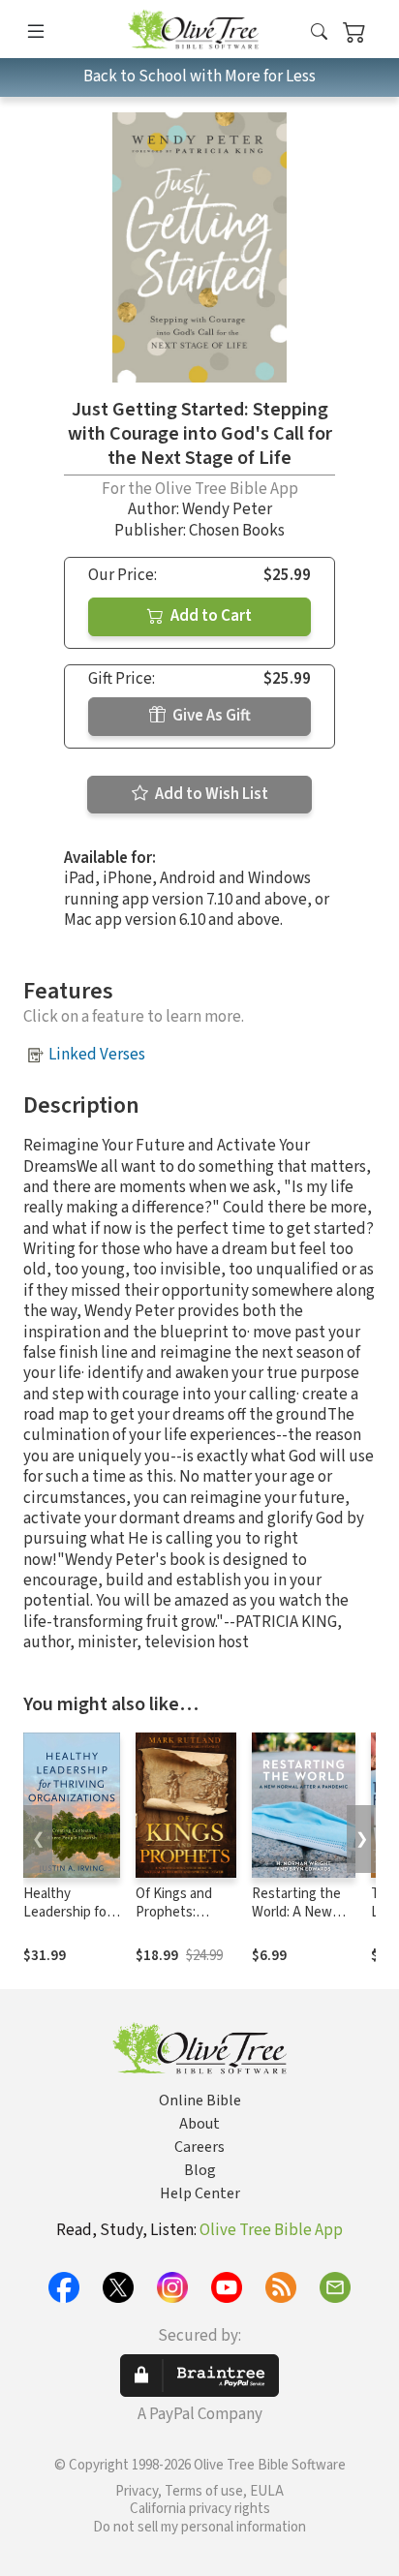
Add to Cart (210, 616)
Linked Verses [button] (97, 1055)
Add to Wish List (210, 794)
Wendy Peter (227, 509)
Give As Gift (210, 716)
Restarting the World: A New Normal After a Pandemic (296, 1921)
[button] (319, 32)
